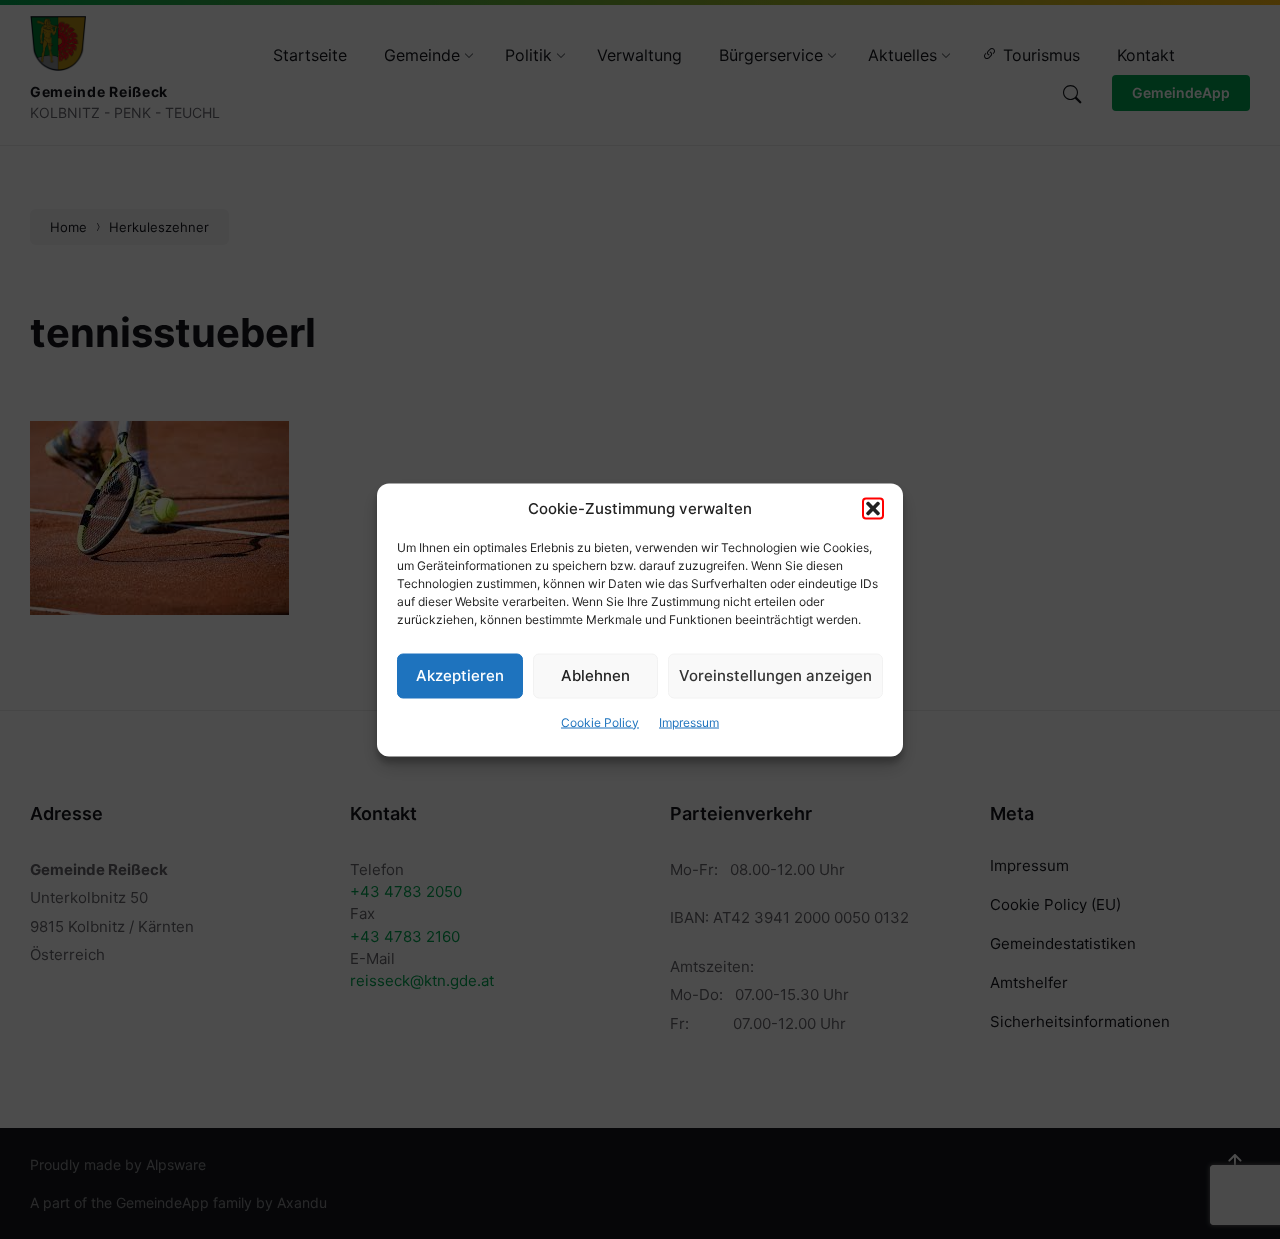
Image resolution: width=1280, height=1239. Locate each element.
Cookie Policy (600, 721)
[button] (873, 508)
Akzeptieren (460, 675)
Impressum (689, 721)
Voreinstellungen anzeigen (775, 675)
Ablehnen (595, 675)
